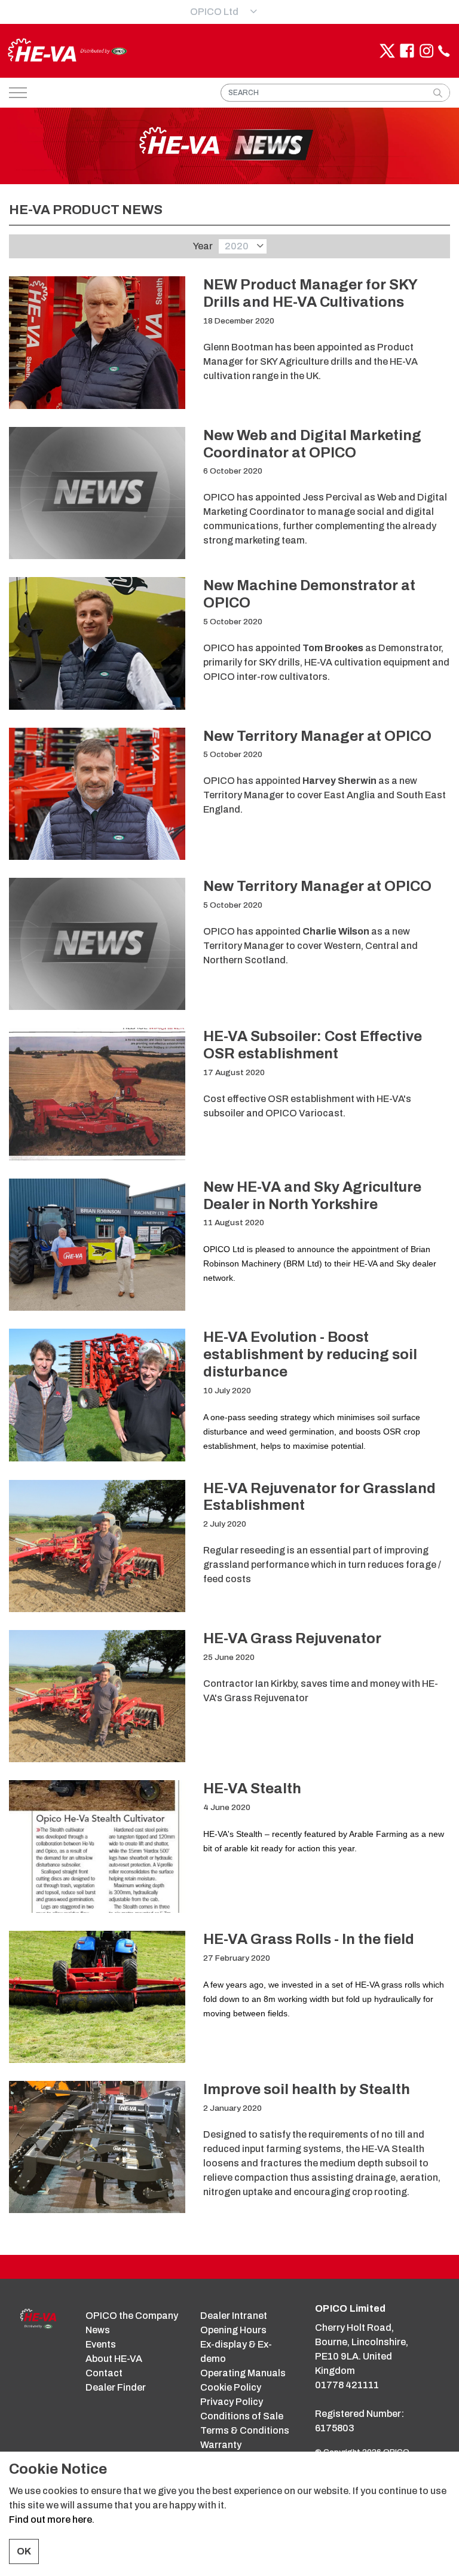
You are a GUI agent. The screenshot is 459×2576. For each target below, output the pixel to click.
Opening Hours (233, 2330)
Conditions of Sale (242, 2416)
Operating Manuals (243, 2373)
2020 (237, 246)
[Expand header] (18, 93)
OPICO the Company (132, 2316)
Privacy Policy (232, 2402)
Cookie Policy (231, 2387)
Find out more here (51, 2519)
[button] (437, 93)
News (98, 2330)
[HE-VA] (67, 51)
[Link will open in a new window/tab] (387, 51)
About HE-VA (114, 2359)
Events (101, 2344)
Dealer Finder (116, 2387)
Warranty (221, 2445)
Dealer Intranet (234, 2316)
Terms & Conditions (245, 2430)
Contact (104, 2373)
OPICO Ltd (214, 12)
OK (24, 2551)
